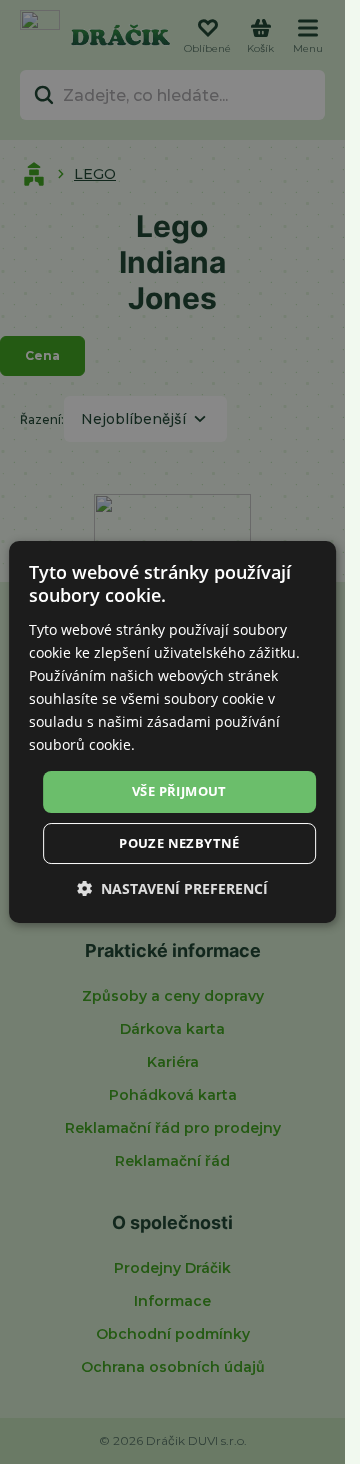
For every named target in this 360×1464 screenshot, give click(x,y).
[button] (172, 888)
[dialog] (173, 732)
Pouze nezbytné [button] (179, 843)
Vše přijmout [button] (179, 791)
